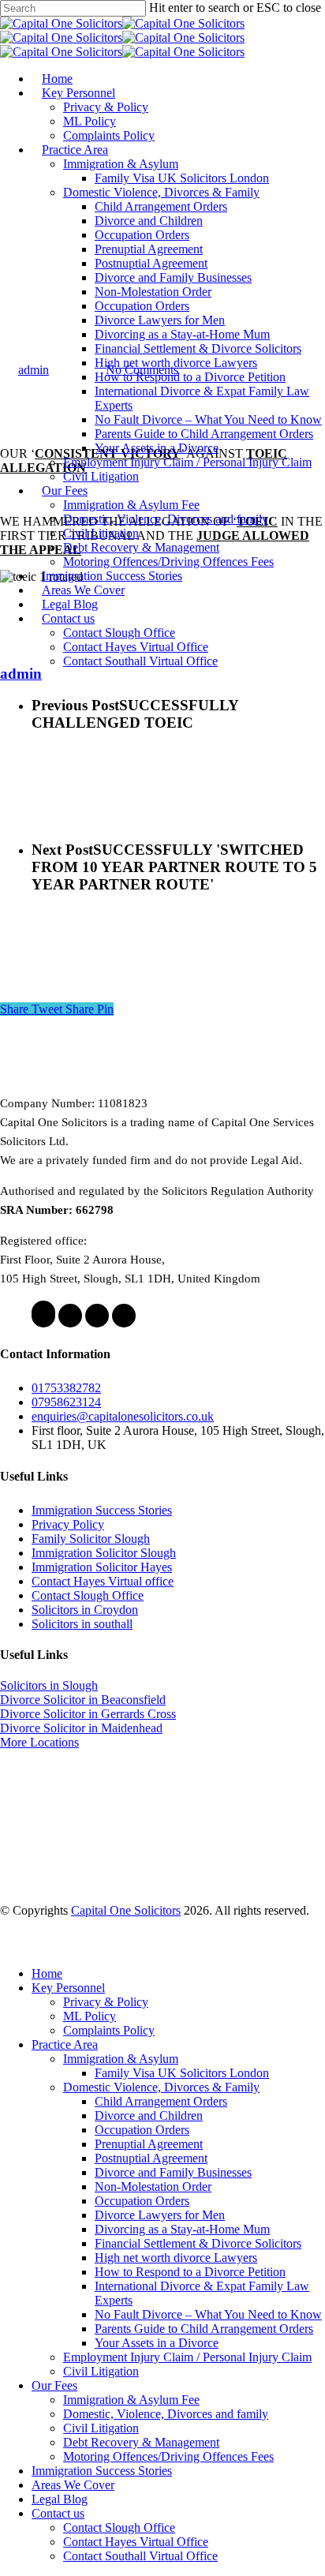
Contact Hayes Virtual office (103, 1581)
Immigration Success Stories (102, 1510)
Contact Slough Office (88, 1595)
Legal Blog (60, 2499)
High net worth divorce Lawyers (176, 2258)
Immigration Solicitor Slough (104, 1553)
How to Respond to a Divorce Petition (190, 2272)
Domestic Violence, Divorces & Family (161, 2087)
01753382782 (66, 1388)
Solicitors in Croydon (85, 1610)
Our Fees (54, 2385)
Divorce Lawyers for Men (160, 2215)
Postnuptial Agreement (151, 2158)
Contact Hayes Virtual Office (136, 2542)
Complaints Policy (109, 2030)
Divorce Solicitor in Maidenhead (81, 1728)
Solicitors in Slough (49, 1685)
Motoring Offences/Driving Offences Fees (168, 2456)
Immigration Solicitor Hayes (102, 1567)
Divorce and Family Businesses (173, 2172)
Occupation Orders (142, 2130)
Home (47, 1973)
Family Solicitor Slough (91, 1539)
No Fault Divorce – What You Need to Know (208, 2314)
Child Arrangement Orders (161, 2101)
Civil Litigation (101, 2371)
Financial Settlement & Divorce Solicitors (198, 2243)
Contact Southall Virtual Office (140, 2556)
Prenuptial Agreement (149, 2144)
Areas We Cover (73, 2485)
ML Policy (90, 2016)
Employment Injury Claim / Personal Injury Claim (187, 2357)
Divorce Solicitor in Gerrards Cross (88, 1714)
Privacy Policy (68, 1524)
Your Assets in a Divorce (157, 2343)
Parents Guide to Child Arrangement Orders (204, 2329)
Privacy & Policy (106, 2002)
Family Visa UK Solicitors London (182, 2073)
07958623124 (66, 1402)
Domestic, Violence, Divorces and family (166, 2414)
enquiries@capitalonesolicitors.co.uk (123, 1416)
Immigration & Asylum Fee (131, 2400)
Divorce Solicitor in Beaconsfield (83, 1700)
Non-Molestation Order (153, 2187)
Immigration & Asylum (121, 2059)
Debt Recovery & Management (141, 2442)
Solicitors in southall (82, 1624)
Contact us (58, 2513)
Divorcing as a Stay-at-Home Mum (182, 2229)
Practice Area (65, 2044)
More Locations (39, 1742)
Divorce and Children (149, 2115)
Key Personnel (68, 1988)
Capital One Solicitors (126, 1910)
